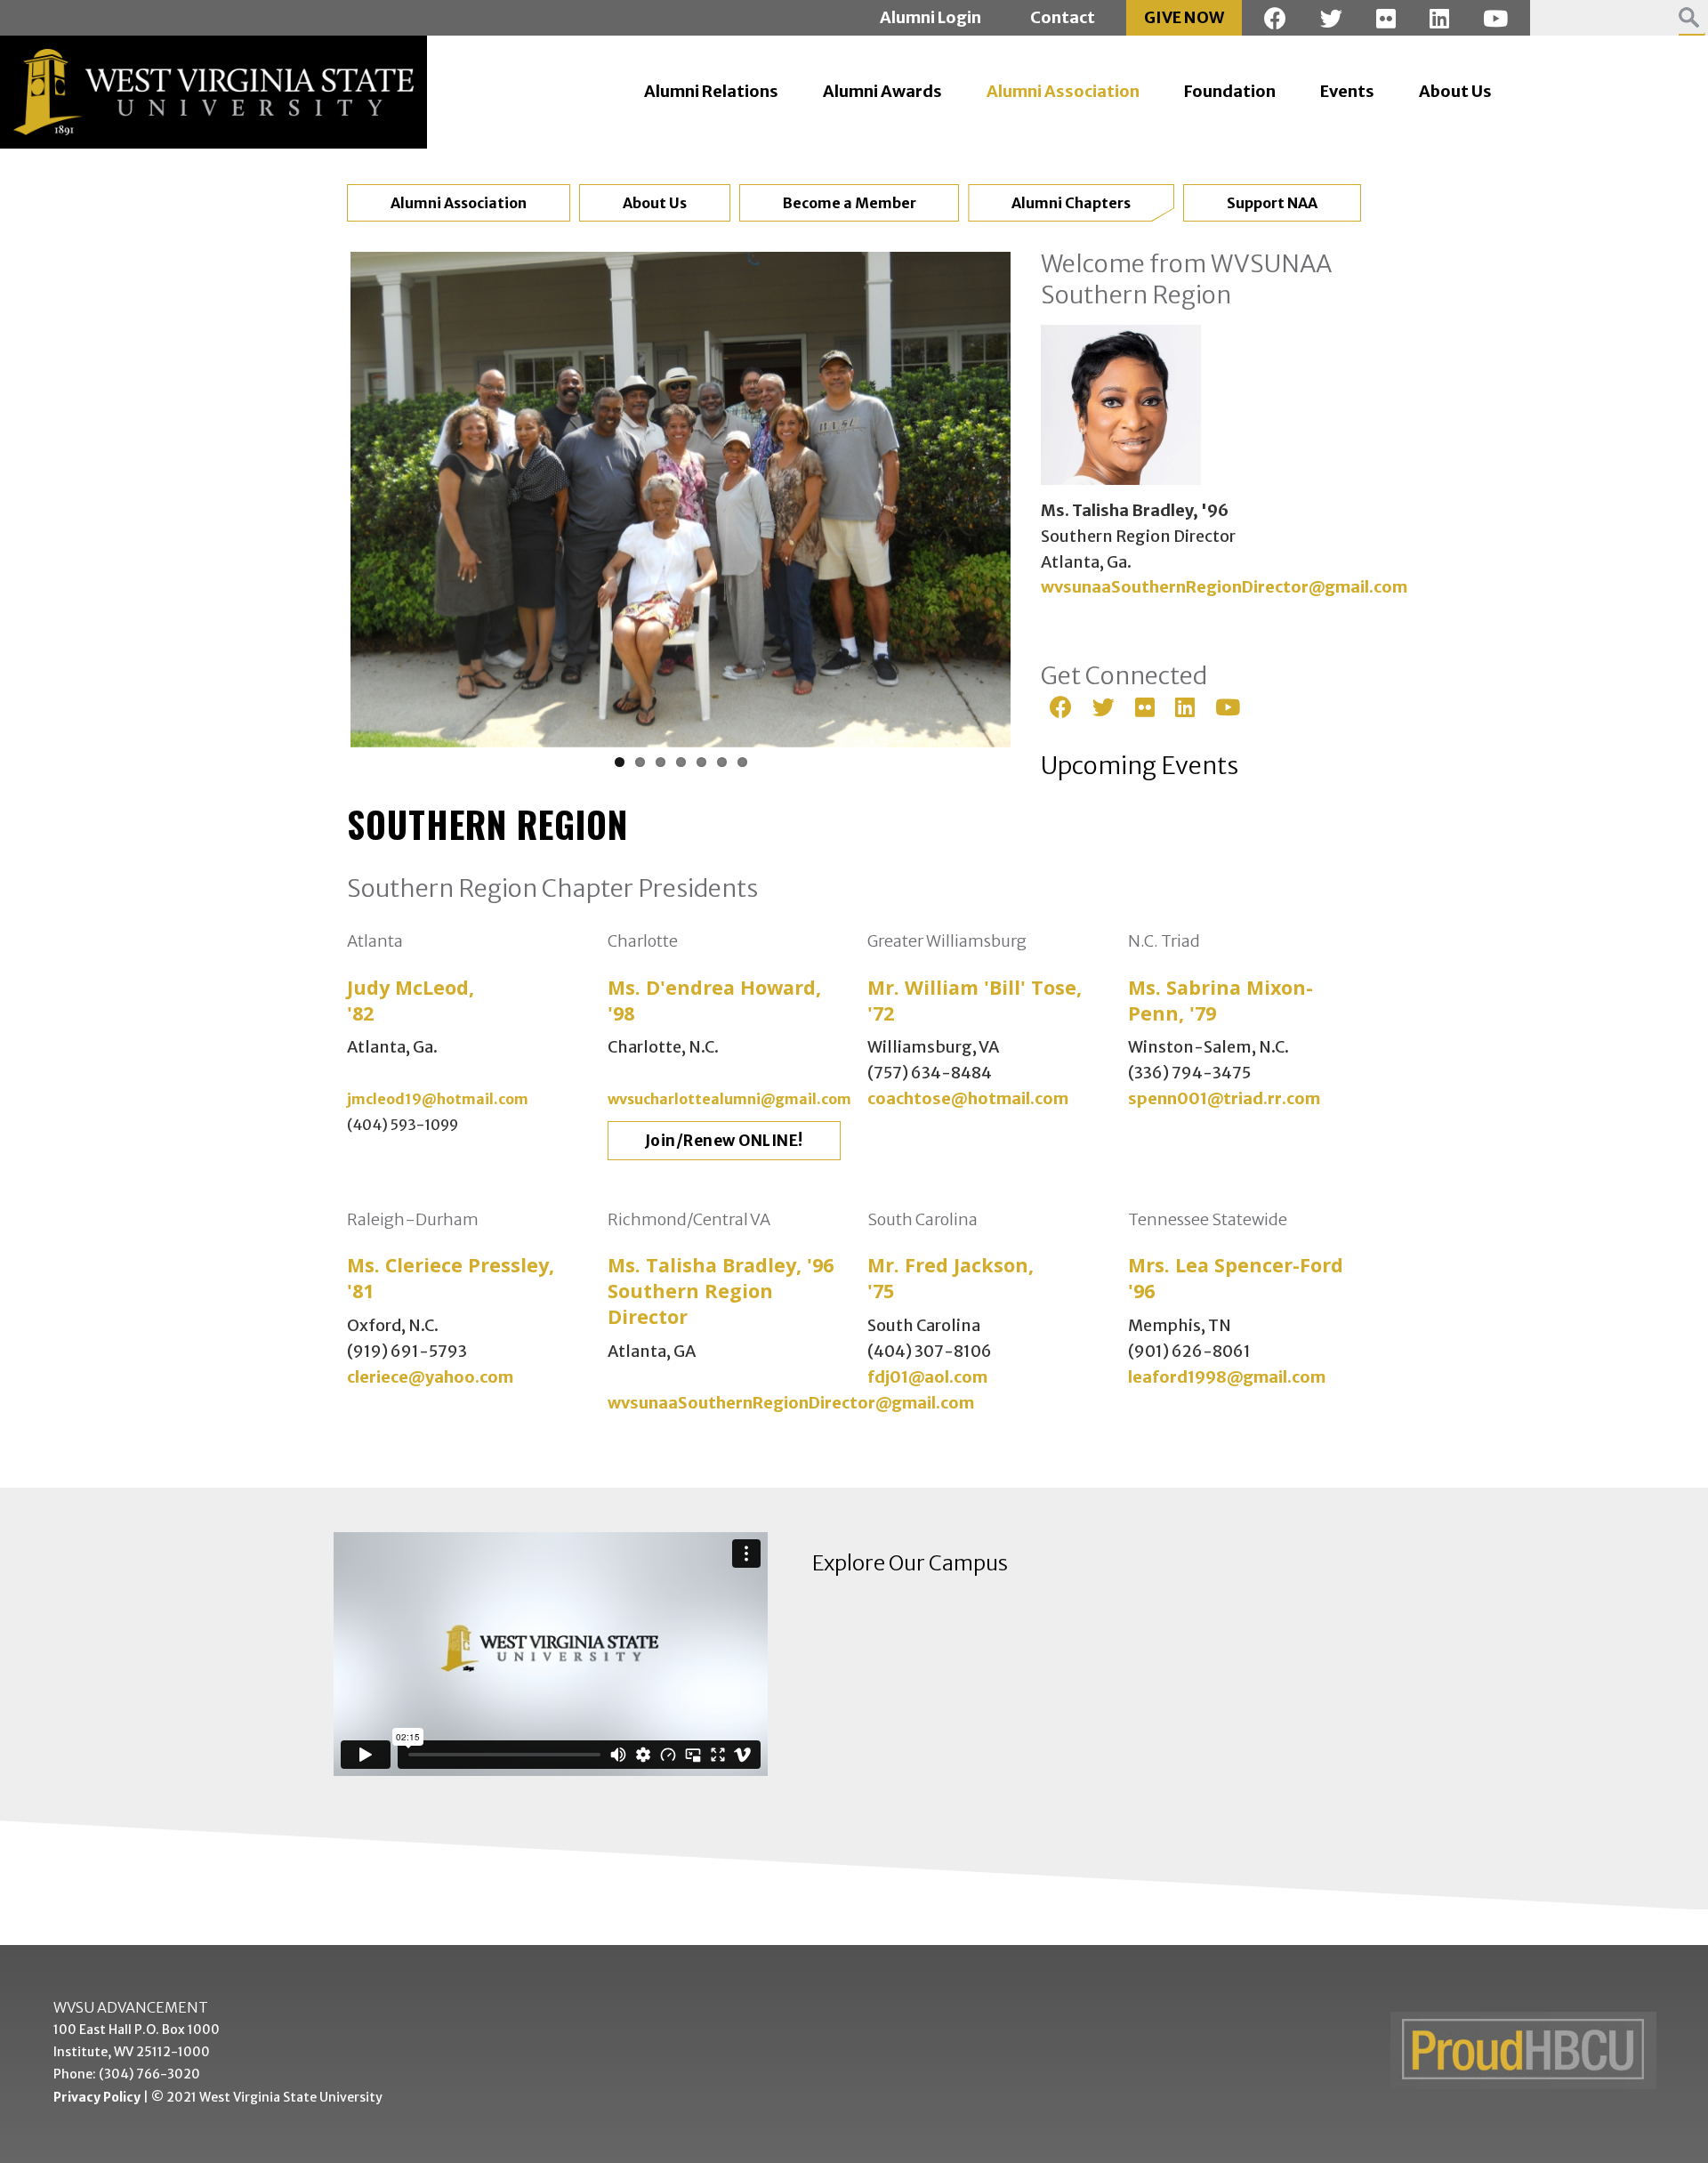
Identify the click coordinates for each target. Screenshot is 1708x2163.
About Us (1455, 91)
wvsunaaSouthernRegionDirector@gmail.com (1224, 587)
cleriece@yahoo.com (430, 1377)
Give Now (1184, 17)
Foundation (1230, 91)
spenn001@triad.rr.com (1224, 1098)
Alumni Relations (711, 91)
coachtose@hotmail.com (968, 1098)
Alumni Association (1063, 91)
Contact (1063, 17)
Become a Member (850, 203)
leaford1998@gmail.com (1227, 1377)
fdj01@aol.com (927, 1377)
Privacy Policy (97, 2097)
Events (1347, 91)
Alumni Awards (882, 91)
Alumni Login (931, 17)
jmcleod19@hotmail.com (438, 1099)
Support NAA (1272, 203)
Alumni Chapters (1071, 203)
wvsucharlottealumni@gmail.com (729, 1099)
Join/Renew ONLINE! (724, 1141)
